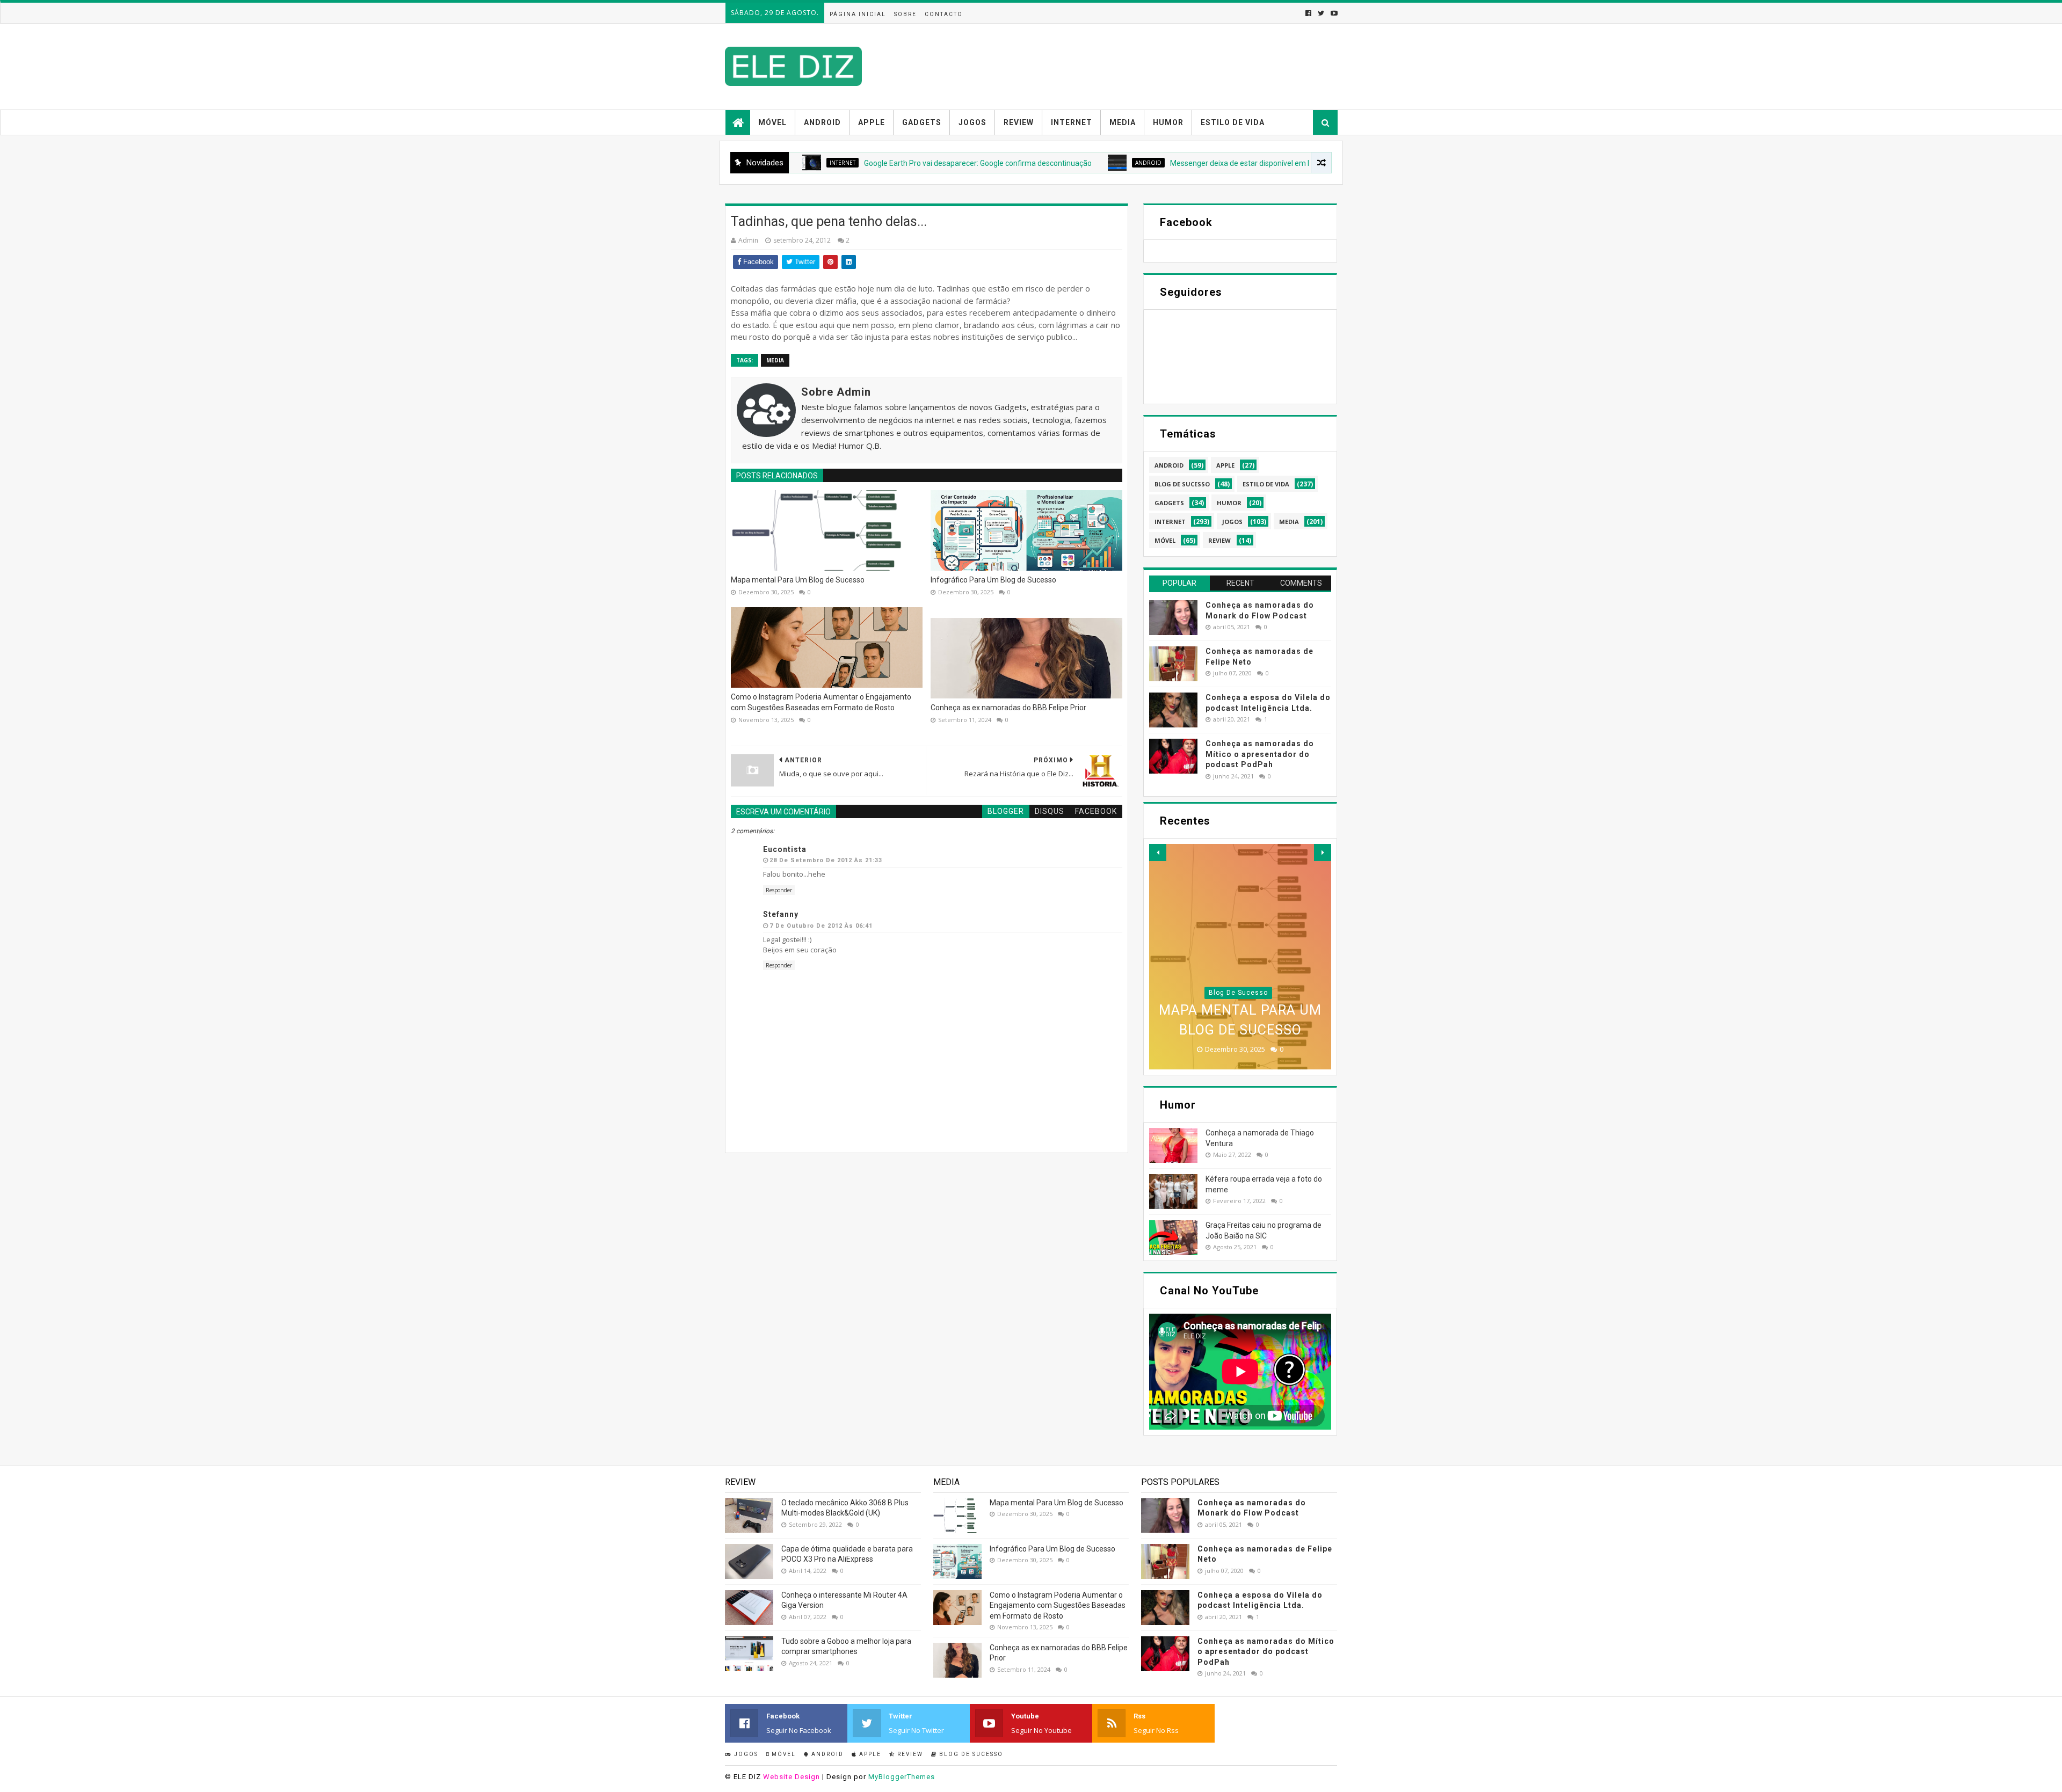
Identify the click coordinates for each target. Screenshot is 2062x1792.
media (775, 360)
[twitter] (1321, 13)
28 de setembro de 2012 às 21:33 (826, 860)
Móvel (772, 122)
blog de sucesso (1182, 484)
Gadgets (922, 122)
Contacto (944, 14)
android (1048, 163)
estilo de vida (1266, 484)
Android (822, 122)
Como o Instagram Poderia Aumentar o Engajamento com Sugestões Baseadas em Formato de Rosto (821, 702)
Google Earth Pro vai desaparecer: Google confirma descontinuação (877, 163)
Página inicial (858, 14)
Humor (1168, 122)
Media (1123, 122)
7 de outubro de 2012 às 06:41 (821, 926)
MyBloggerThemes (902, 1777)
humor (1229, 503)
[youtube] (1333, 13)
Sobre (905, 14)
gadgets (1169, 503)
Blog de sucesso (970, 1754)
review (1219, 540)
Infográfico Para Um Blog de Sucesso (993, 580)
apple (1225, 465)
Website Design (792, 1777)
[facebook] (1308, 13)
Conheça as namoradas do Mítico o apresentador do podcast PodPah (1260, 754)
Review (1019, 122)
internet (1170, 522)
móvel (1165, 540)
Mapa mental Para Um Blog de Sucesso (798, 580)
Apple (872, 122)
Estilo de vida (1233, 122)
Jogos (972, 122)
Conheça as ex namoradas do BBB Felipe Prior (1008, 708)
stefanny (781, 914)
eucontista (785, 849)
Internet (1072, 122)
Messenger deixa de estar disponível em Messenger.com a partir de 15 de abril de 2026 (1216, 163)
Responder (779, 890)
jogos (1232, 522)
